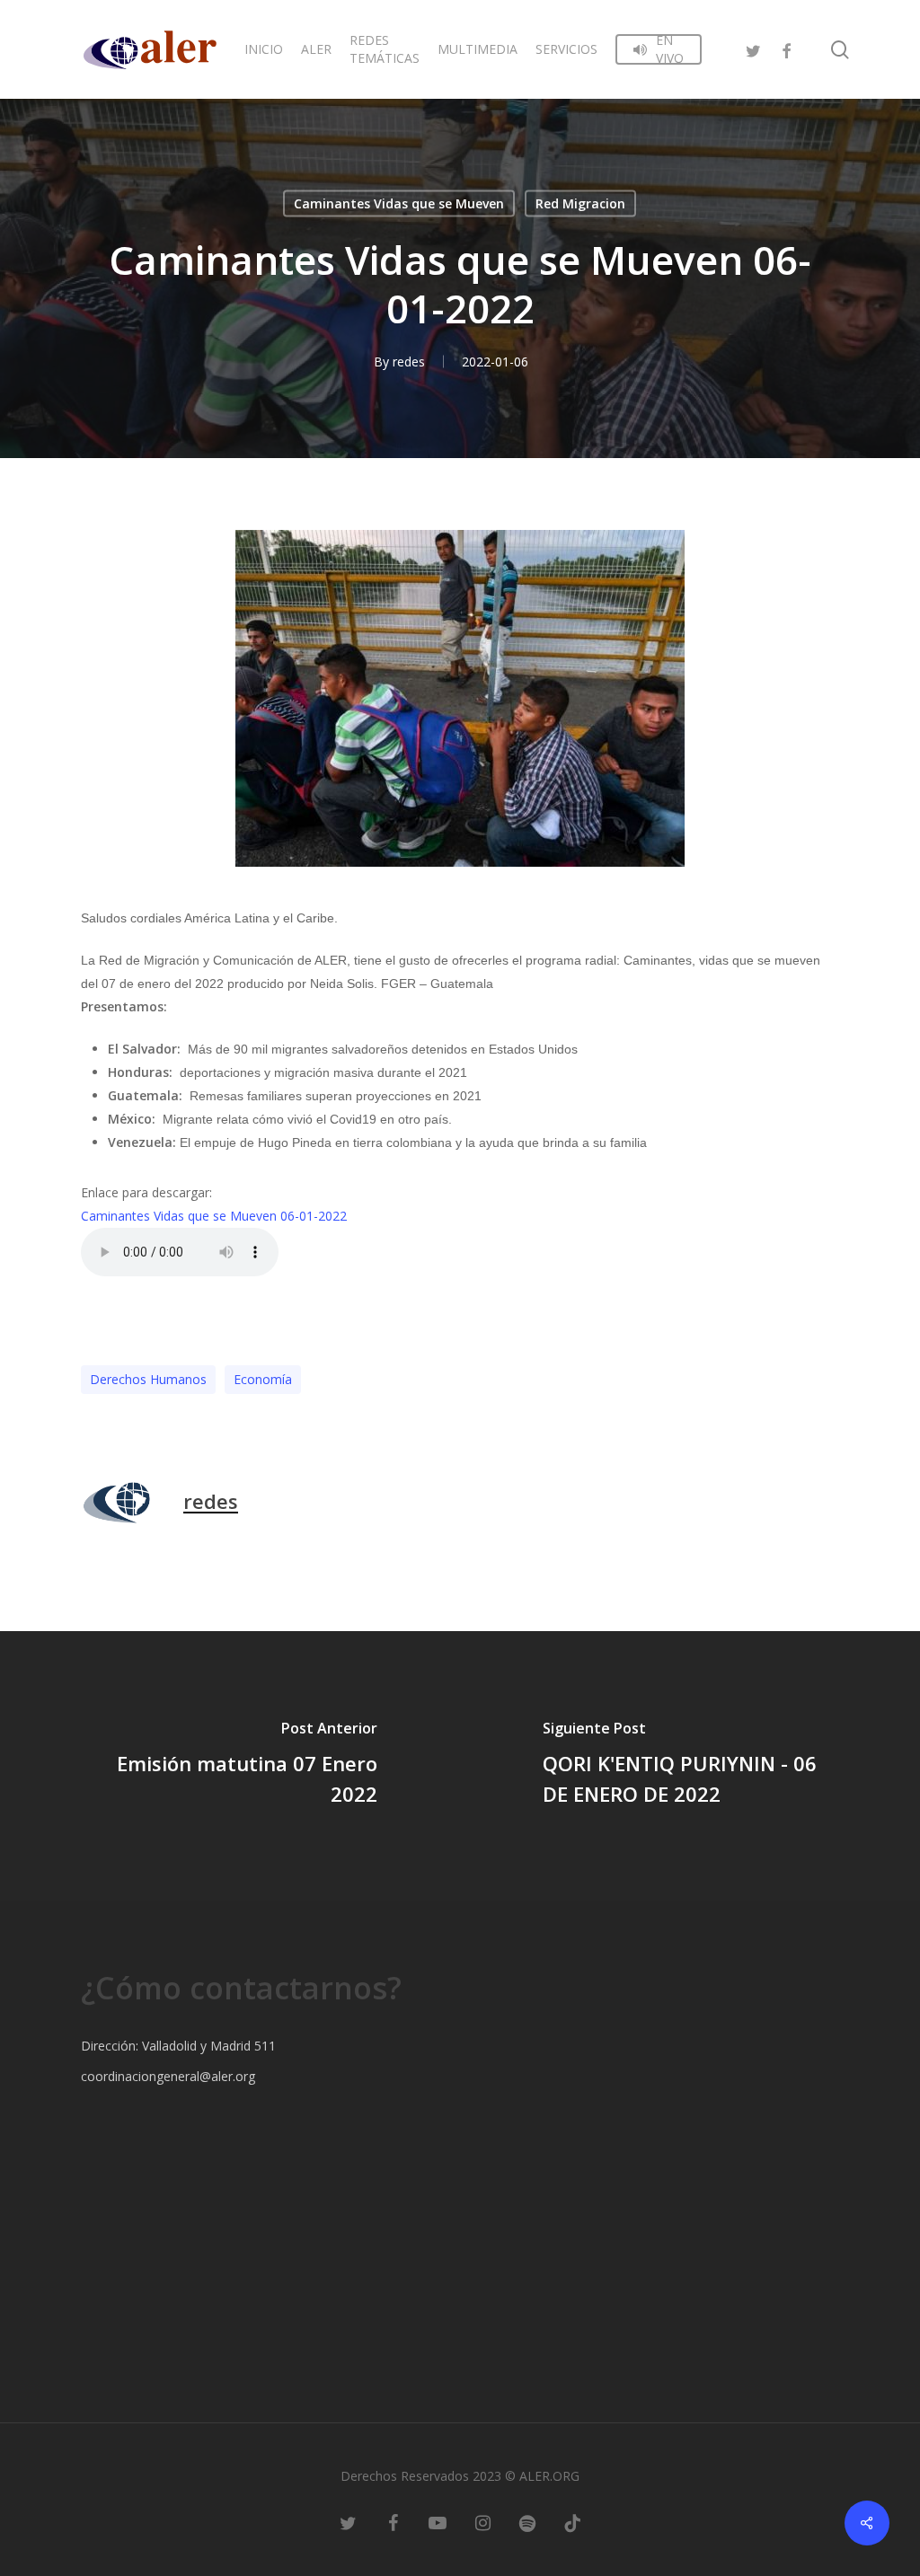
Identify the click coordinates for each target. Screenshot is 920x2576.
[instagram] (482, 2522)
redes (409, 362)
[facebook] (786, 49)
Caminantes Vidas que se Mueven (399, 203)
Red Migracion (580, 203)
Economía (263, 1379)
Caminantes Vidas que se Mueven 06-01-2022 (214, 1216)
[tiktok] (572, 2522)
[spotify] (527, 2522)
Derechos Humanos (148, 1379)
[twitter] (754, 49)
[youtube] (438, 2522)
